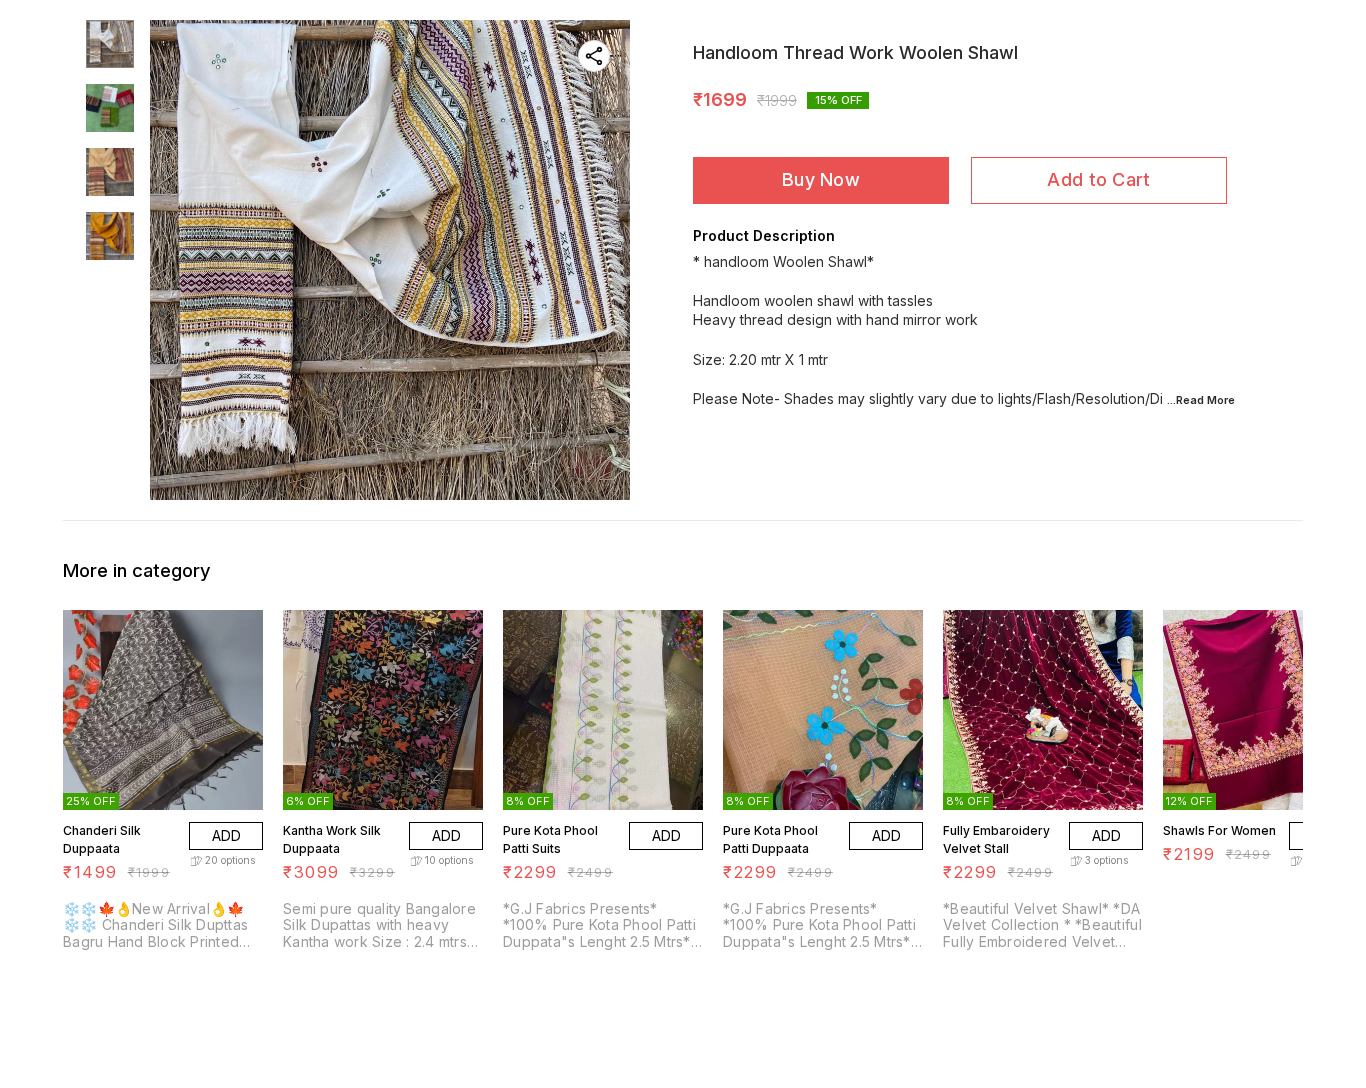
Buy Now (821, 179)
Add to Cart (1098, 179)
